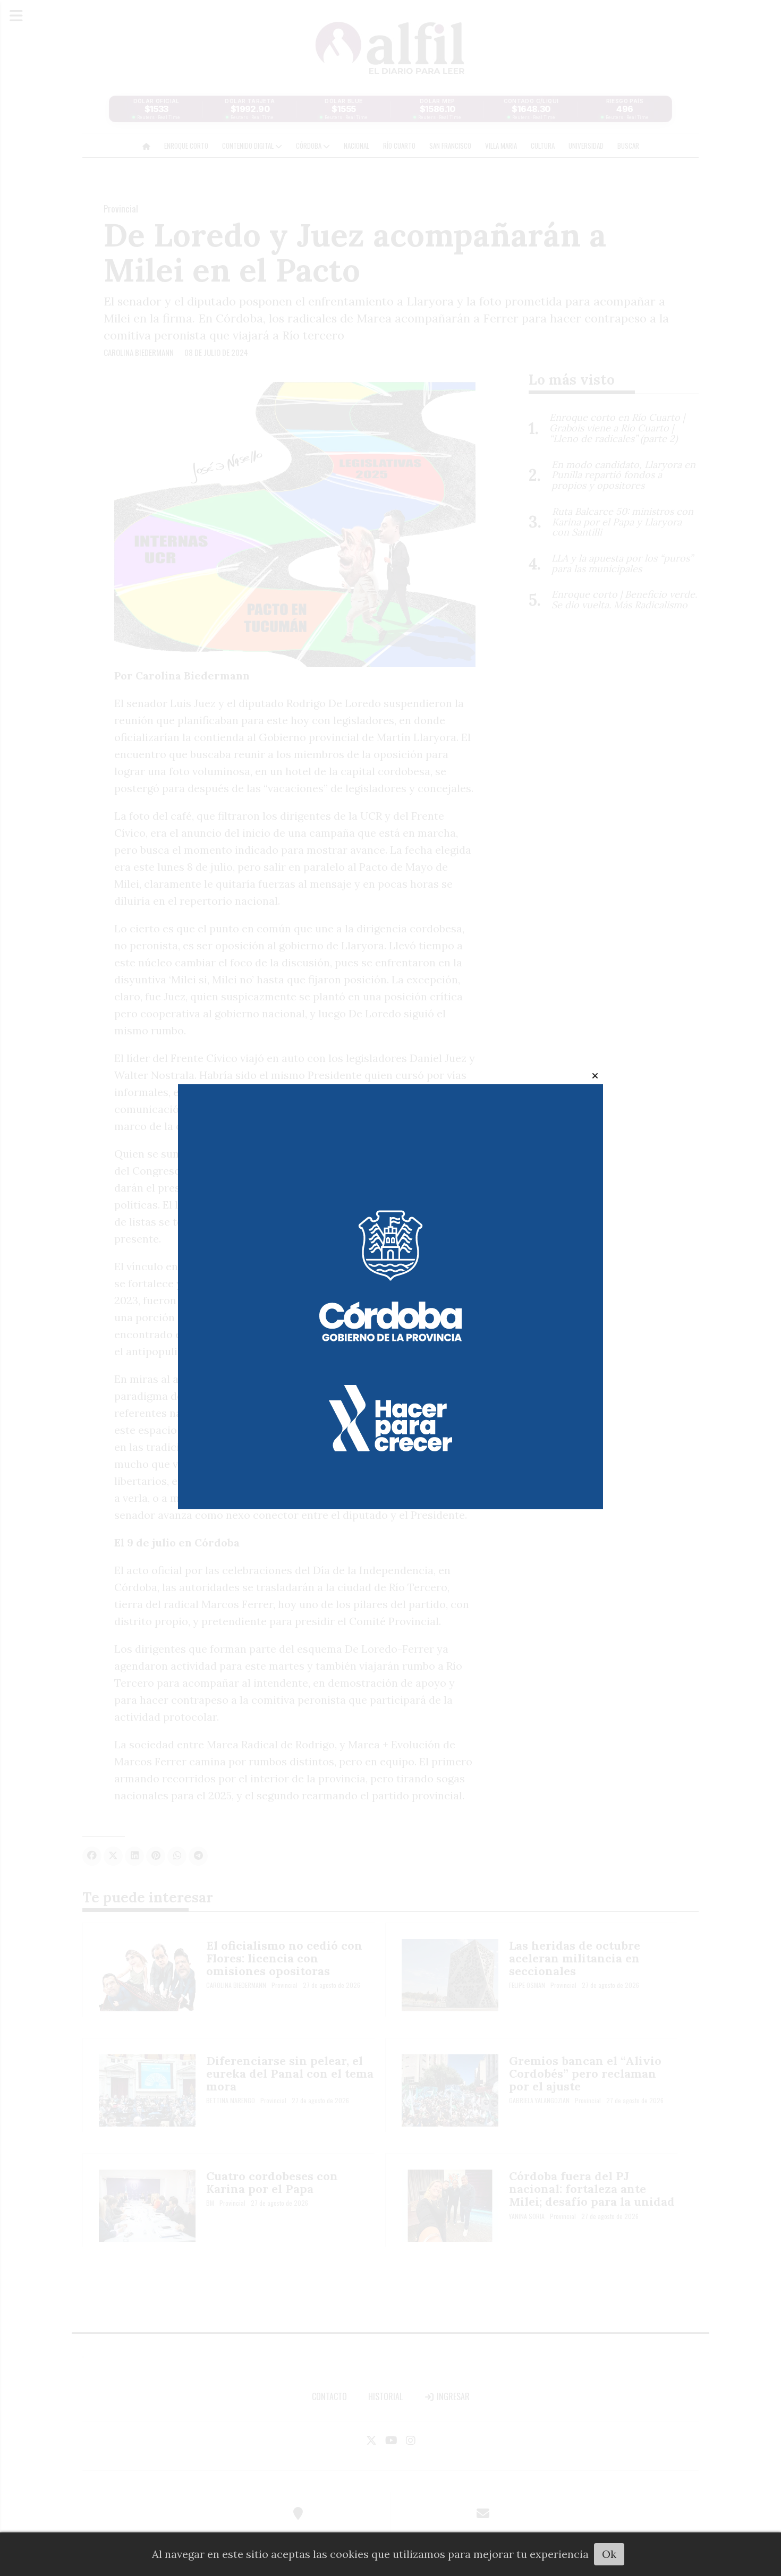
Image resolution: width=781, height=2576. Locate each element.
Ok (609, 2554)
